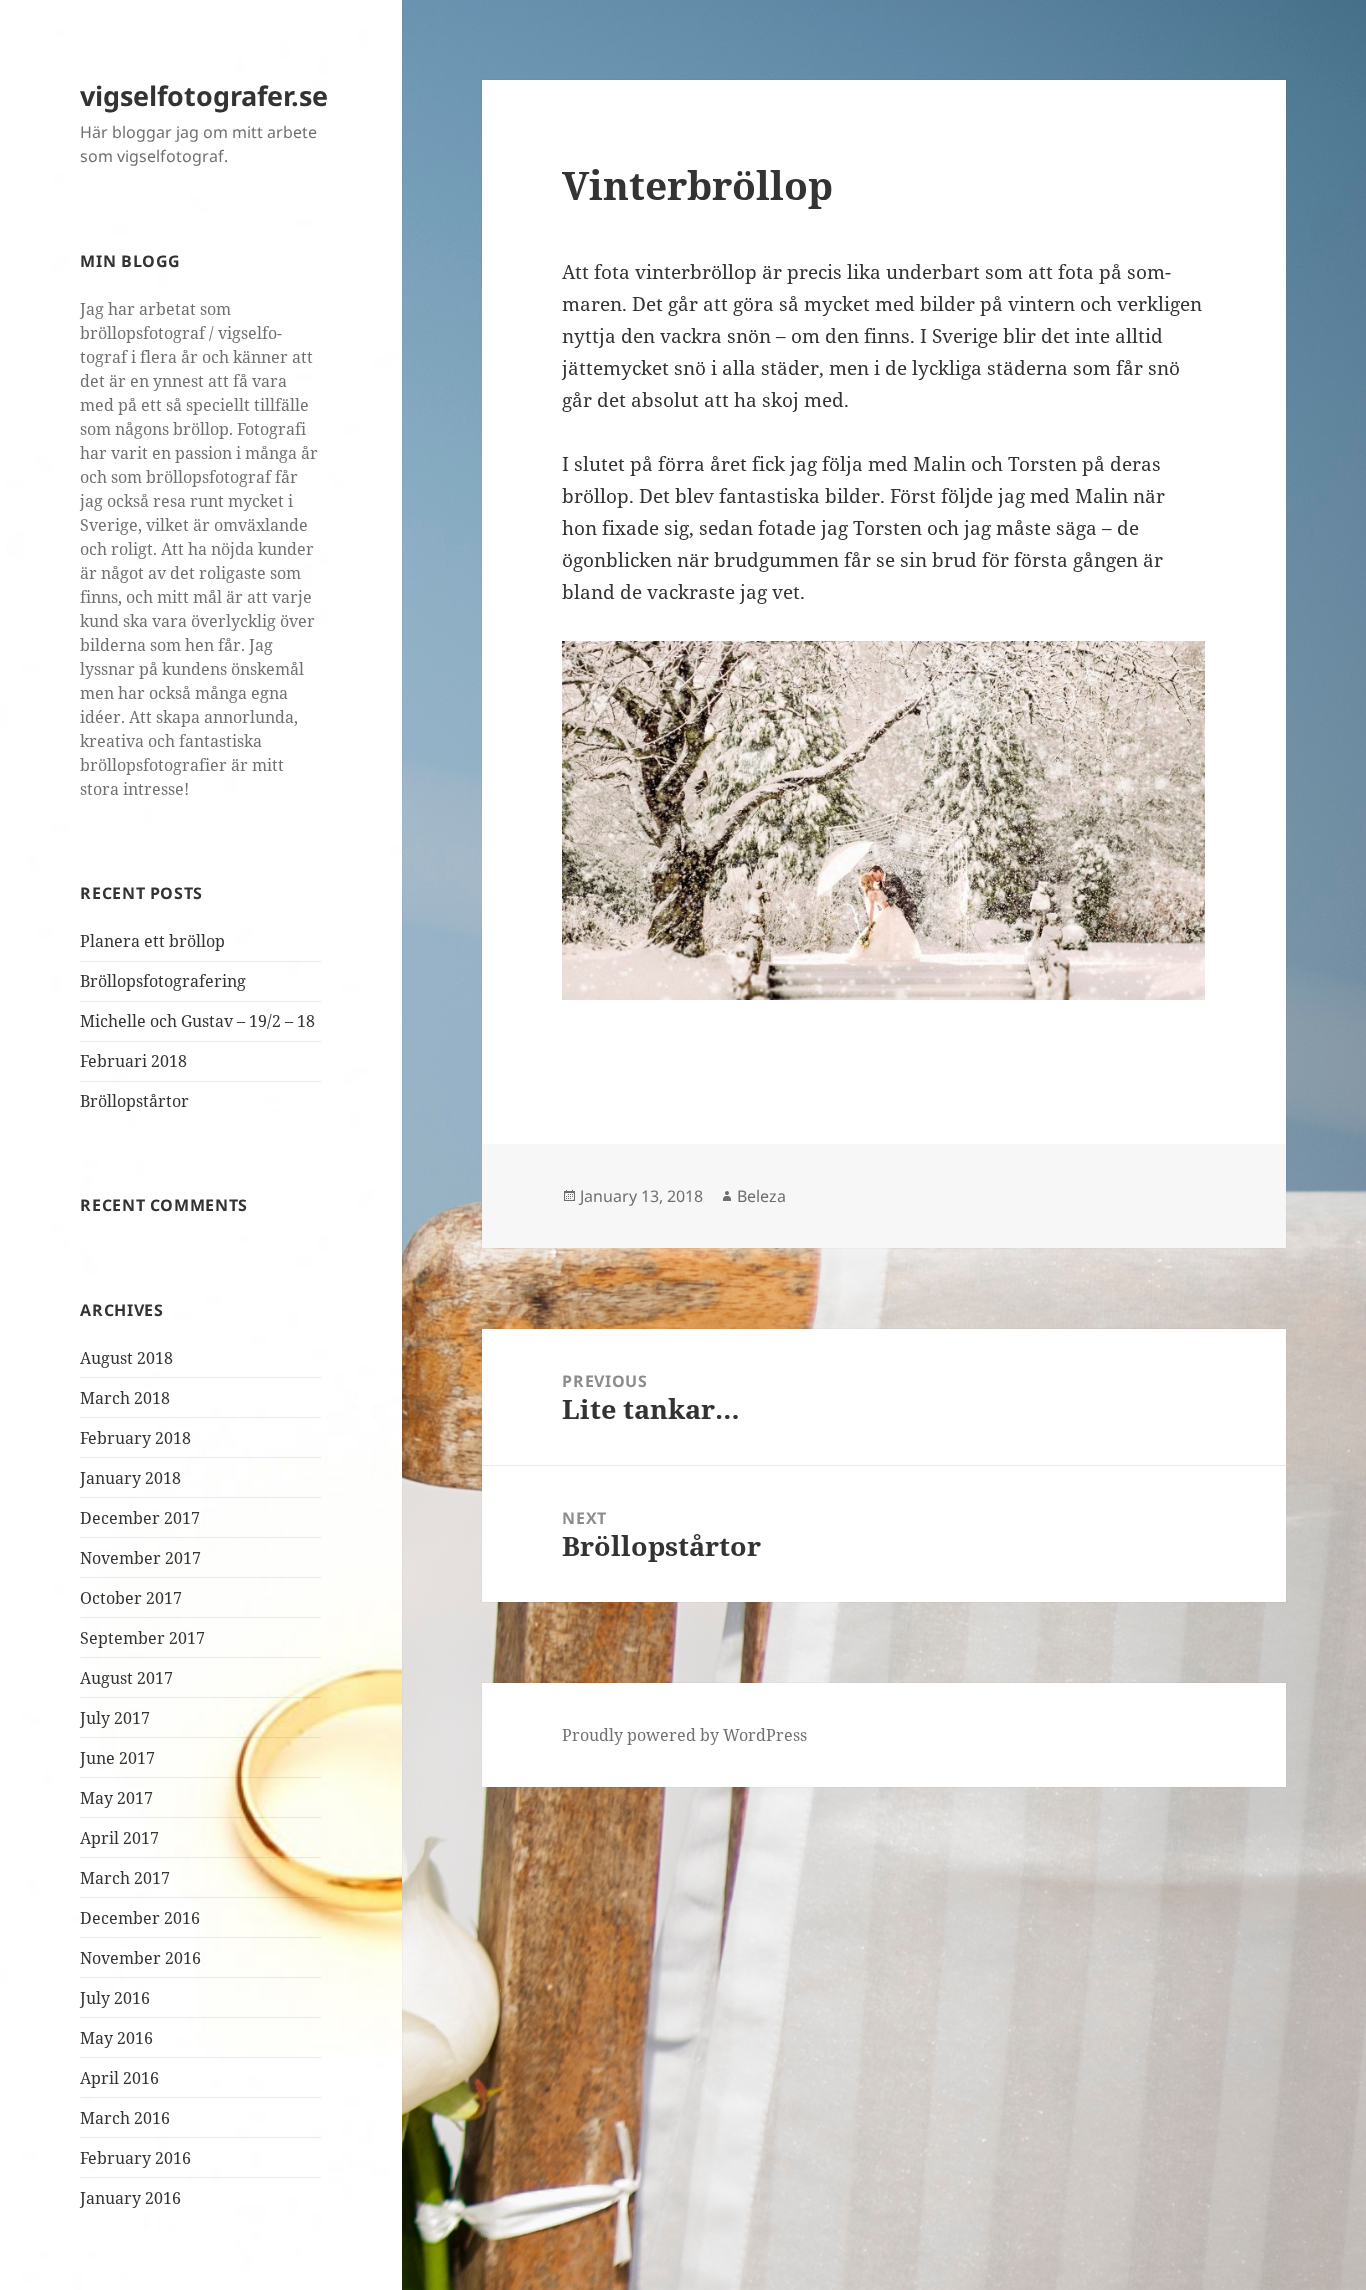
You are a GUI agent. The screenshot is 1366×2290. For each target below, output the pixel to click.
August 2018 (126, 1358)
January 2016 (130, 2198)
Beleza (761, 1196)
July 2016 (115, 1998)
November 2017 (140, 1558)
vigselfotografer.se (204, 95)
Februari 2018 (133, 1061)
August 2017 (126, 1678)
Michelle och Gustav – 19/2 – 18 (197, 1021)
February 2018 (135, 1438)
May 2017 (116, 1798)
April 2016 (119, 2078)
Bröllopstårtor (134, 1101)
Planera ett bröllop (152, 941)
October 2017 (131, 1598)
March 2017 (125, 1878)
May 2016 (116, 2038)
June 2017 (117, 1758)
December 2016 (140, 1918)
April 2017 (119, 1838)
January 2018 (130, 1478)
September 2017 (142, 1638)
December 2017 (140, 1518)
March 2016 (125, 2118)
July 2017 (115, 1718)
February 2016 (135, 2158)
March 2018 (125, 1398)
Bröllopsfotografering (163, 981)
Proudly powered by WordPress (684, 1735)
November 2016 (140, 1958)
